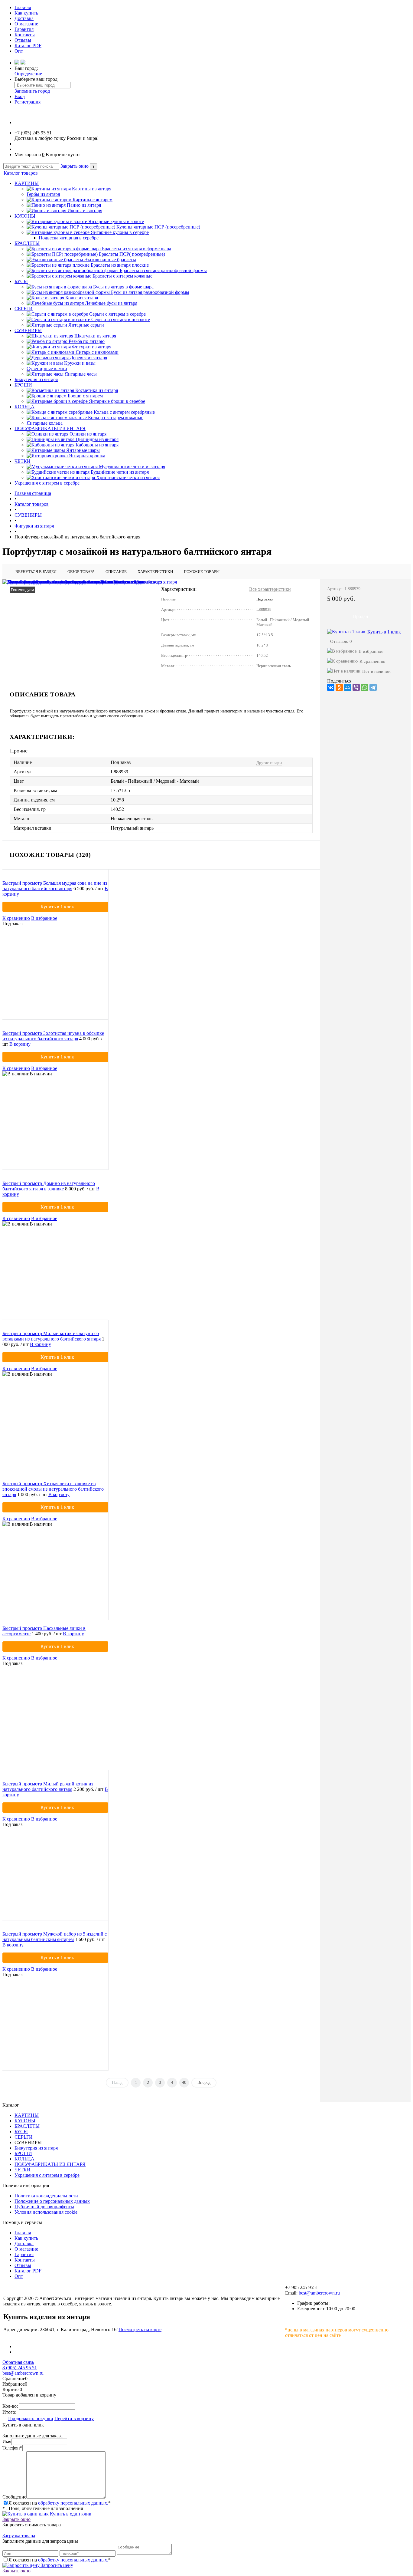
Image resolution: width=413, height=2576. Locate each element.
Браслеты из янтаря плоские (120, 265)
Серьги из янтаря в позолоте (121, 319)
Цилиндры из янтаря (97, 439)
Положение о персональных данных (52, 2201)
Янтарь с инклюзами (97, 352)
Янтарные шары (83, 450)
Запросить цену (56, 2565)
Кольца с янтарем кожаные (116, 418)
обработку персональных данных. (73, 2503)
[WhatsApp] (365, 687)
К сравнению (372, 661)
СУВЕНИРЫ (28, 330)
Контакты (25, 35)
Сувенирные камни (47, 368)
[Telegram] (373, 687)
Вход (20, 96)
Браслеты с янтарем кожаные (122, 276)
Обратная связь (18, 2362)
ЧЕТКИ (23, 461)
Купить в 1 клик (384, 632)
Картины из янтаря (92, 189)
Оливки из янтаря (88, 434)
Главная (23, 7)
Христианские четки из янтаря (128, 477)
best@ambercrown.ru (319, 2293)
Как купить (26, 13)
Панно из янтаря (84, 205)
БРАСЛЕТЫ (27, 243)
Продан (360, 616)
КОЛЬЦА (24, 407)
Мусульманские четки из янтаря (132, 467)
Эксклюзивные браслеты (110, 260)
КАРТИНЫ (27, 183)
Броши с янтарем (85, 396)
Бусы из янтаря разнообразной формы (150, 292)
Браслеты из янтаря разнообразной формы (163, 270)
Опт (19, 51)
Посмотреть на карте (140, 2329)
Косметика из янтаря (97, 390)
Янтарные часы (81, 374)
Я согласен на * (60, 2503)
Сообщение (14, 2497)
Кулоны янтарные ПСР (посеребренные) (158, 227)
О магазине (26, 24)
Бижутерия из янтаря (36, 379)
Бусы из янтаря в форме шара (123, 287)
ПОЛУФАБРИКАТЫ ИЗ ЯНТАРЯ (50, 428)
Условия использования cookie (46, 2212)
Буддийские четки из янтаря (120, 472)
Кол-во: (11, 2406)
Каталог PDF (28, 46)
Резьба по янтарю (87, 341)
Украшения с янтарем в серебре (47, 483)
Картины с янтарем (93, 200)
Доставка (24, 18)
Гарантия (24, 29)
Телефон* (12, 2448)
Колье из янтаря (82, 298)
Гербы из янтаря (43, 194)
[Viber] (356, 687)
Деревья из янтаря (88, 358)
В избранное (371, 651)
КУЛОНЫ (25, 216)
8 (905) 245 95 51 (20, 2368)
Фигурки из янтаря (92, 347)
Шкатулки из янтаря (95, 336)
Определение (28, 74)
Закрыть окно (75, 166)
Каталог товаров (20, 173)
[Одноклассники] (339, 687)
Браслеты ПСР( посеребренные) (132, 254)
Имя (7, 2441)
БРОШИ (23, 385)
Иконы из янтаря (85, 211)
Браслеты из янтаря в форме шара (137, 249)
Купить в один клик (70, 2514)
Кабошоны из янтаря (97, 445)
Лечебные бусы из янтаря (111, 303)
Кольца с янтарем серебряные (124, 412)
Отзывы (23, 40)
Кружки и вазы (80, 363)
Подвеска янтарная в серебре (69, 238)
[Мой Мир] (348, 687)
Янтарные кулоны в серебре (120, 232)
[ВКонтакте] (331, 687)
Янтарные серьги (86, 325)
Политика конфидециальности (46, 2196)
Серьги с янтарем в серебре (117, 314)
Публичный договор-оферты (44, 2207)
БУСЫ (21, 281)
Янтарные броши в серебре (117, 401)
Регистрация (28, 102)
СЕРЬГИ (24, 309)
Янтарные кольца (45, 423)
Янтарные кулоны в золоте (116, 221)
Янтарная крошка (87, 456)
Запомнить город (32, 91)
